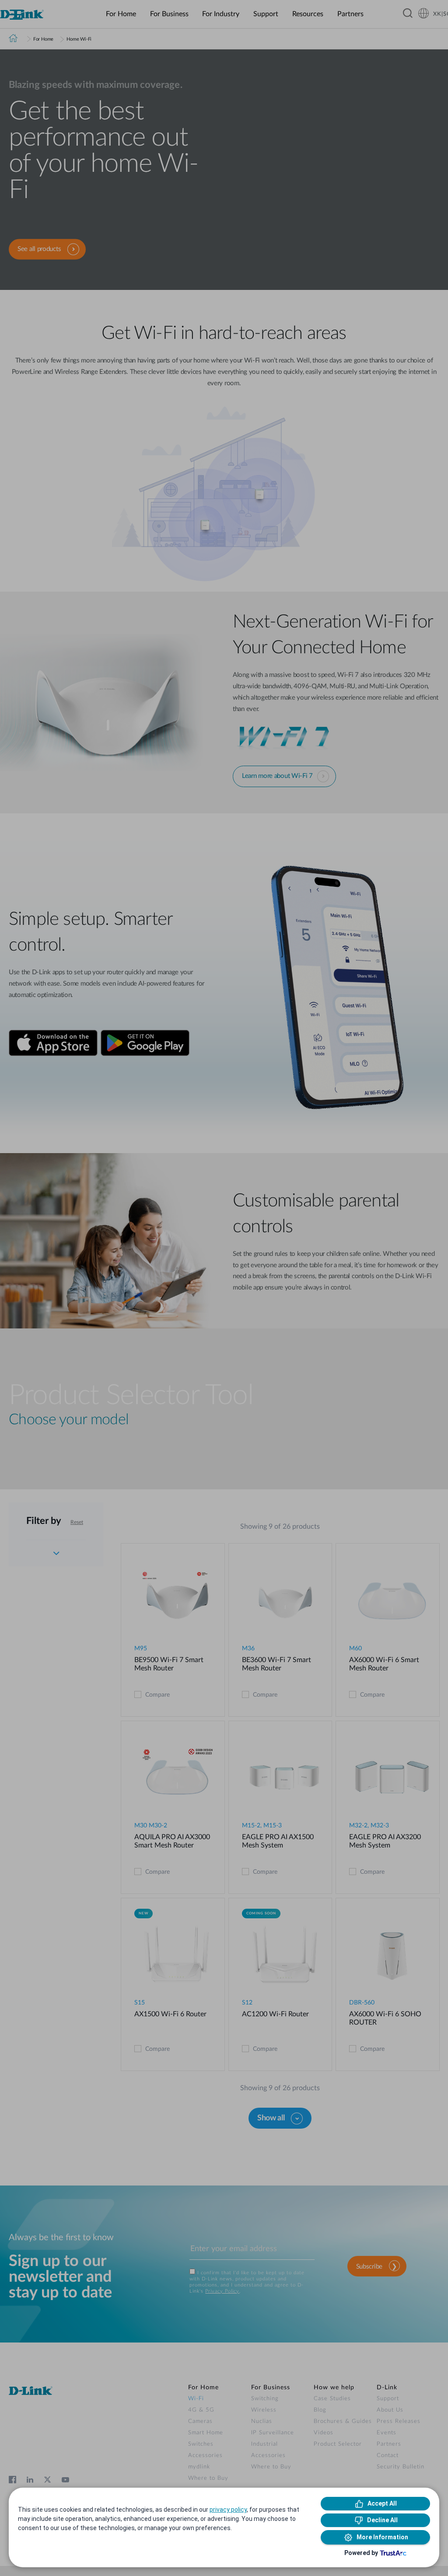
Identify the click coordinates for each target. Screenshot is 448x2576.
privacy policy (228, 2510)
